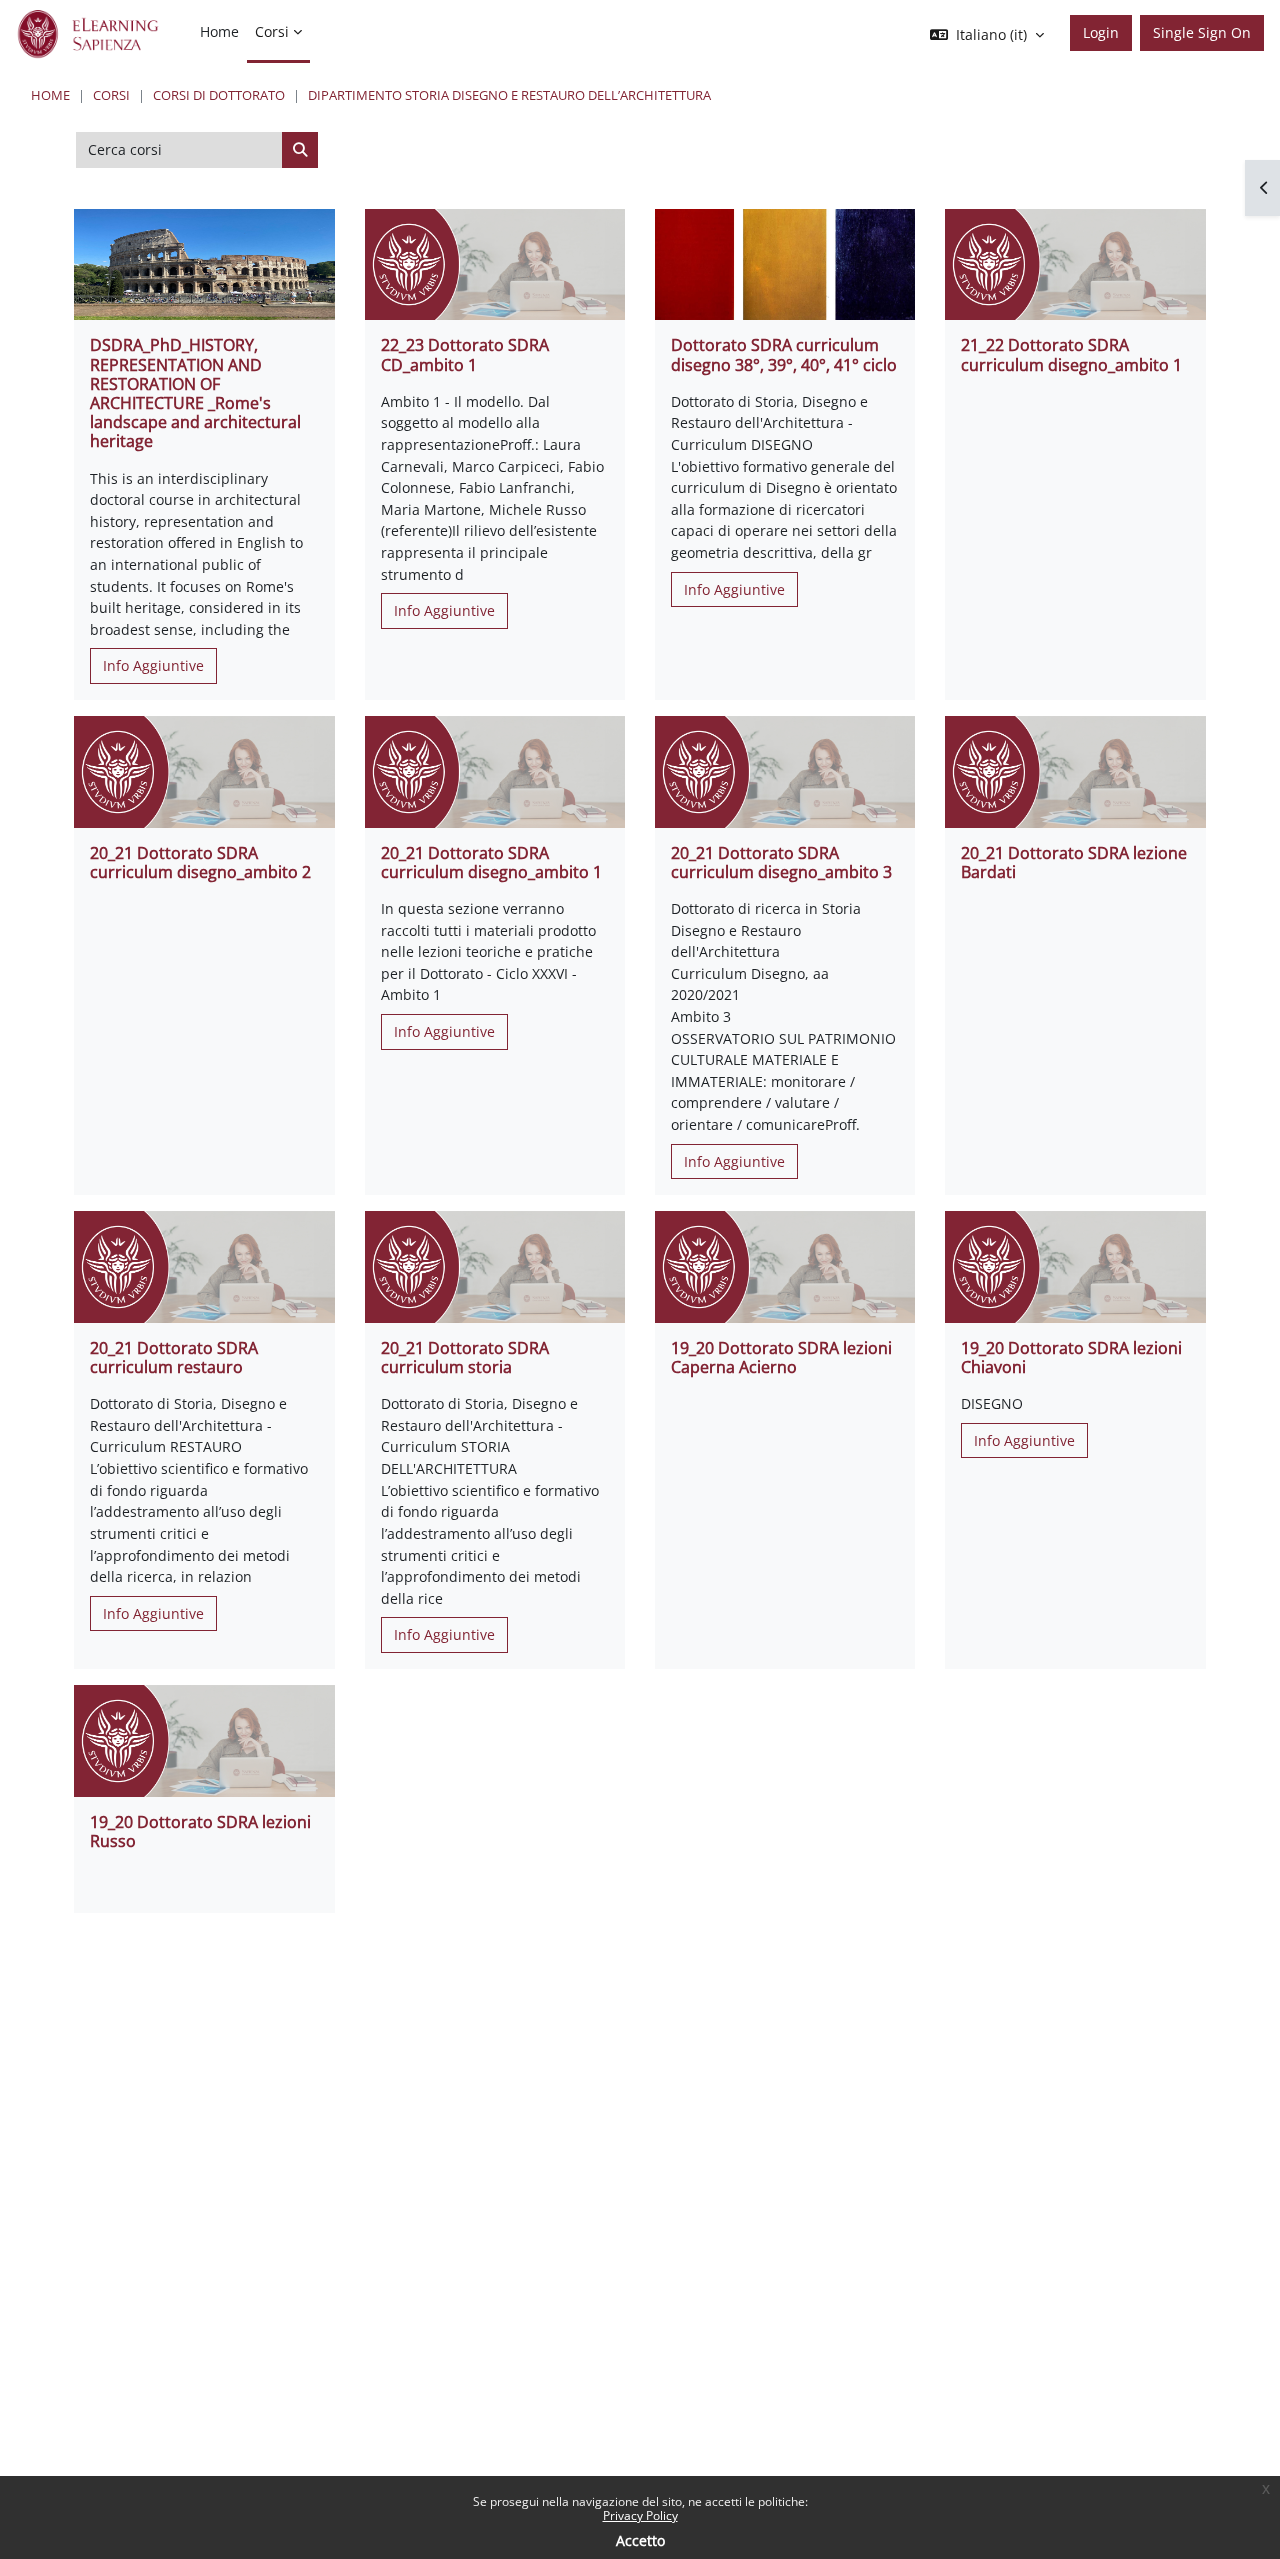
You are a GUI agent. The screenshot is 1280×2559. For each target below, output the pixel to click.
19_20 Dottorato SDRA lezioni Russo (200, 1831)
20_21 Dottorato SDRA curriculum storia (465, 1357)
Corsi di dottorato (219, 95)
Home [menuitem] (219, 31)
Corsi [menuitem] (272, 31)
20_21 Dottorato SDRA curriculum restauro (174, 1357)
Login (1101, 32)
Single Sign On (1202, 32)
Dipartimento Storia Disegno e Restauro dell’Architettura (509, 95)
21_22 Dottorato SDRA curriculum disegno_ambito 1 (1071, 354)
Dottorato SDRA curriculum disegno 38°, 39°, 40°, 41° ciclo (784, 354)
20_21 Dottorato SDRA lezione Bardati (1074, 862)
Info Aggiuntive (153, 665)
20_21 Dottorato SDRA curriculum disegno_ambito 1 (491, 862)
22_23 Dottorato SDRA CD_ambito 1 (465, 354)
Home (50, 95)
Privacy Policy (640, 2515)
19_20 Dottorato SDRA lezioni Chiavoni (1071, 1357)
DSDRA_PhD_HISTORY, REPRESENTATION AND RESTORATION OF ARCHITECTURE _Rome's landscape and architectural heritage (195, 393)
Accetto (640, 2540)
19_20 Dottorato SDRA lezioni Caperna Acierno (781, 1357)
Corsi (111, 95)
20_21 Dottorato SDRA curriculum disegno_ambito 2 (200, 862)
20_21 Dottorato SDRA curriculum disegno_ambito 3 (781, 862)
